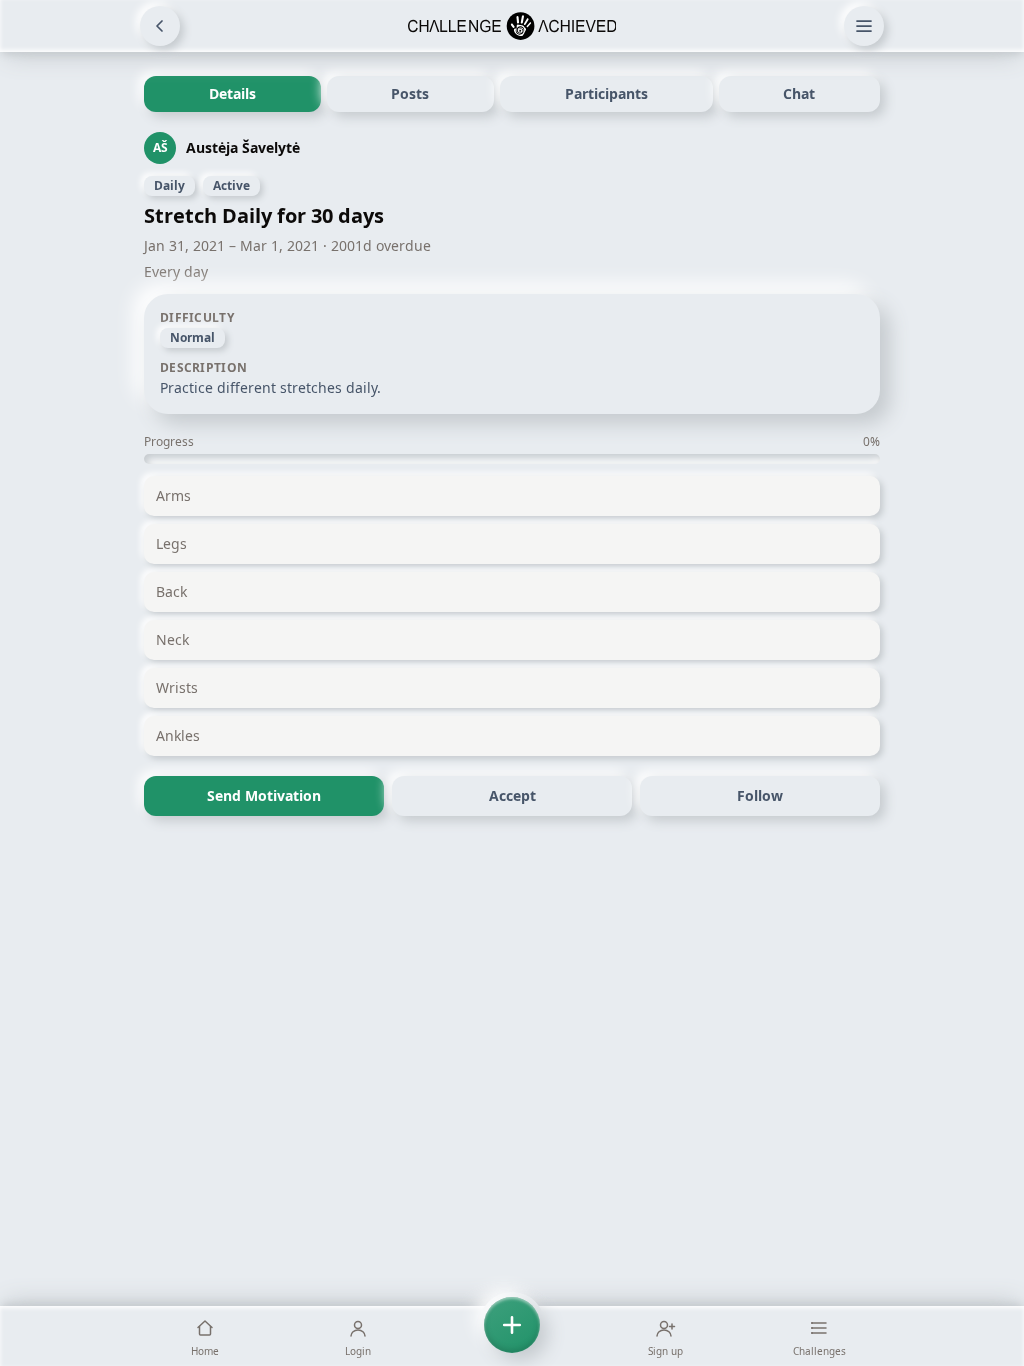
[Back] (160, 26)
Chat (799, 93)
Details (232, 93)
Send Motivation (264, 795)
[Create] (512, 1336)
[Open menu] (864, 26)
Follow (760, 795)
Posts (410, 93)
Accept (512, 795)
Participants (606, 93)
